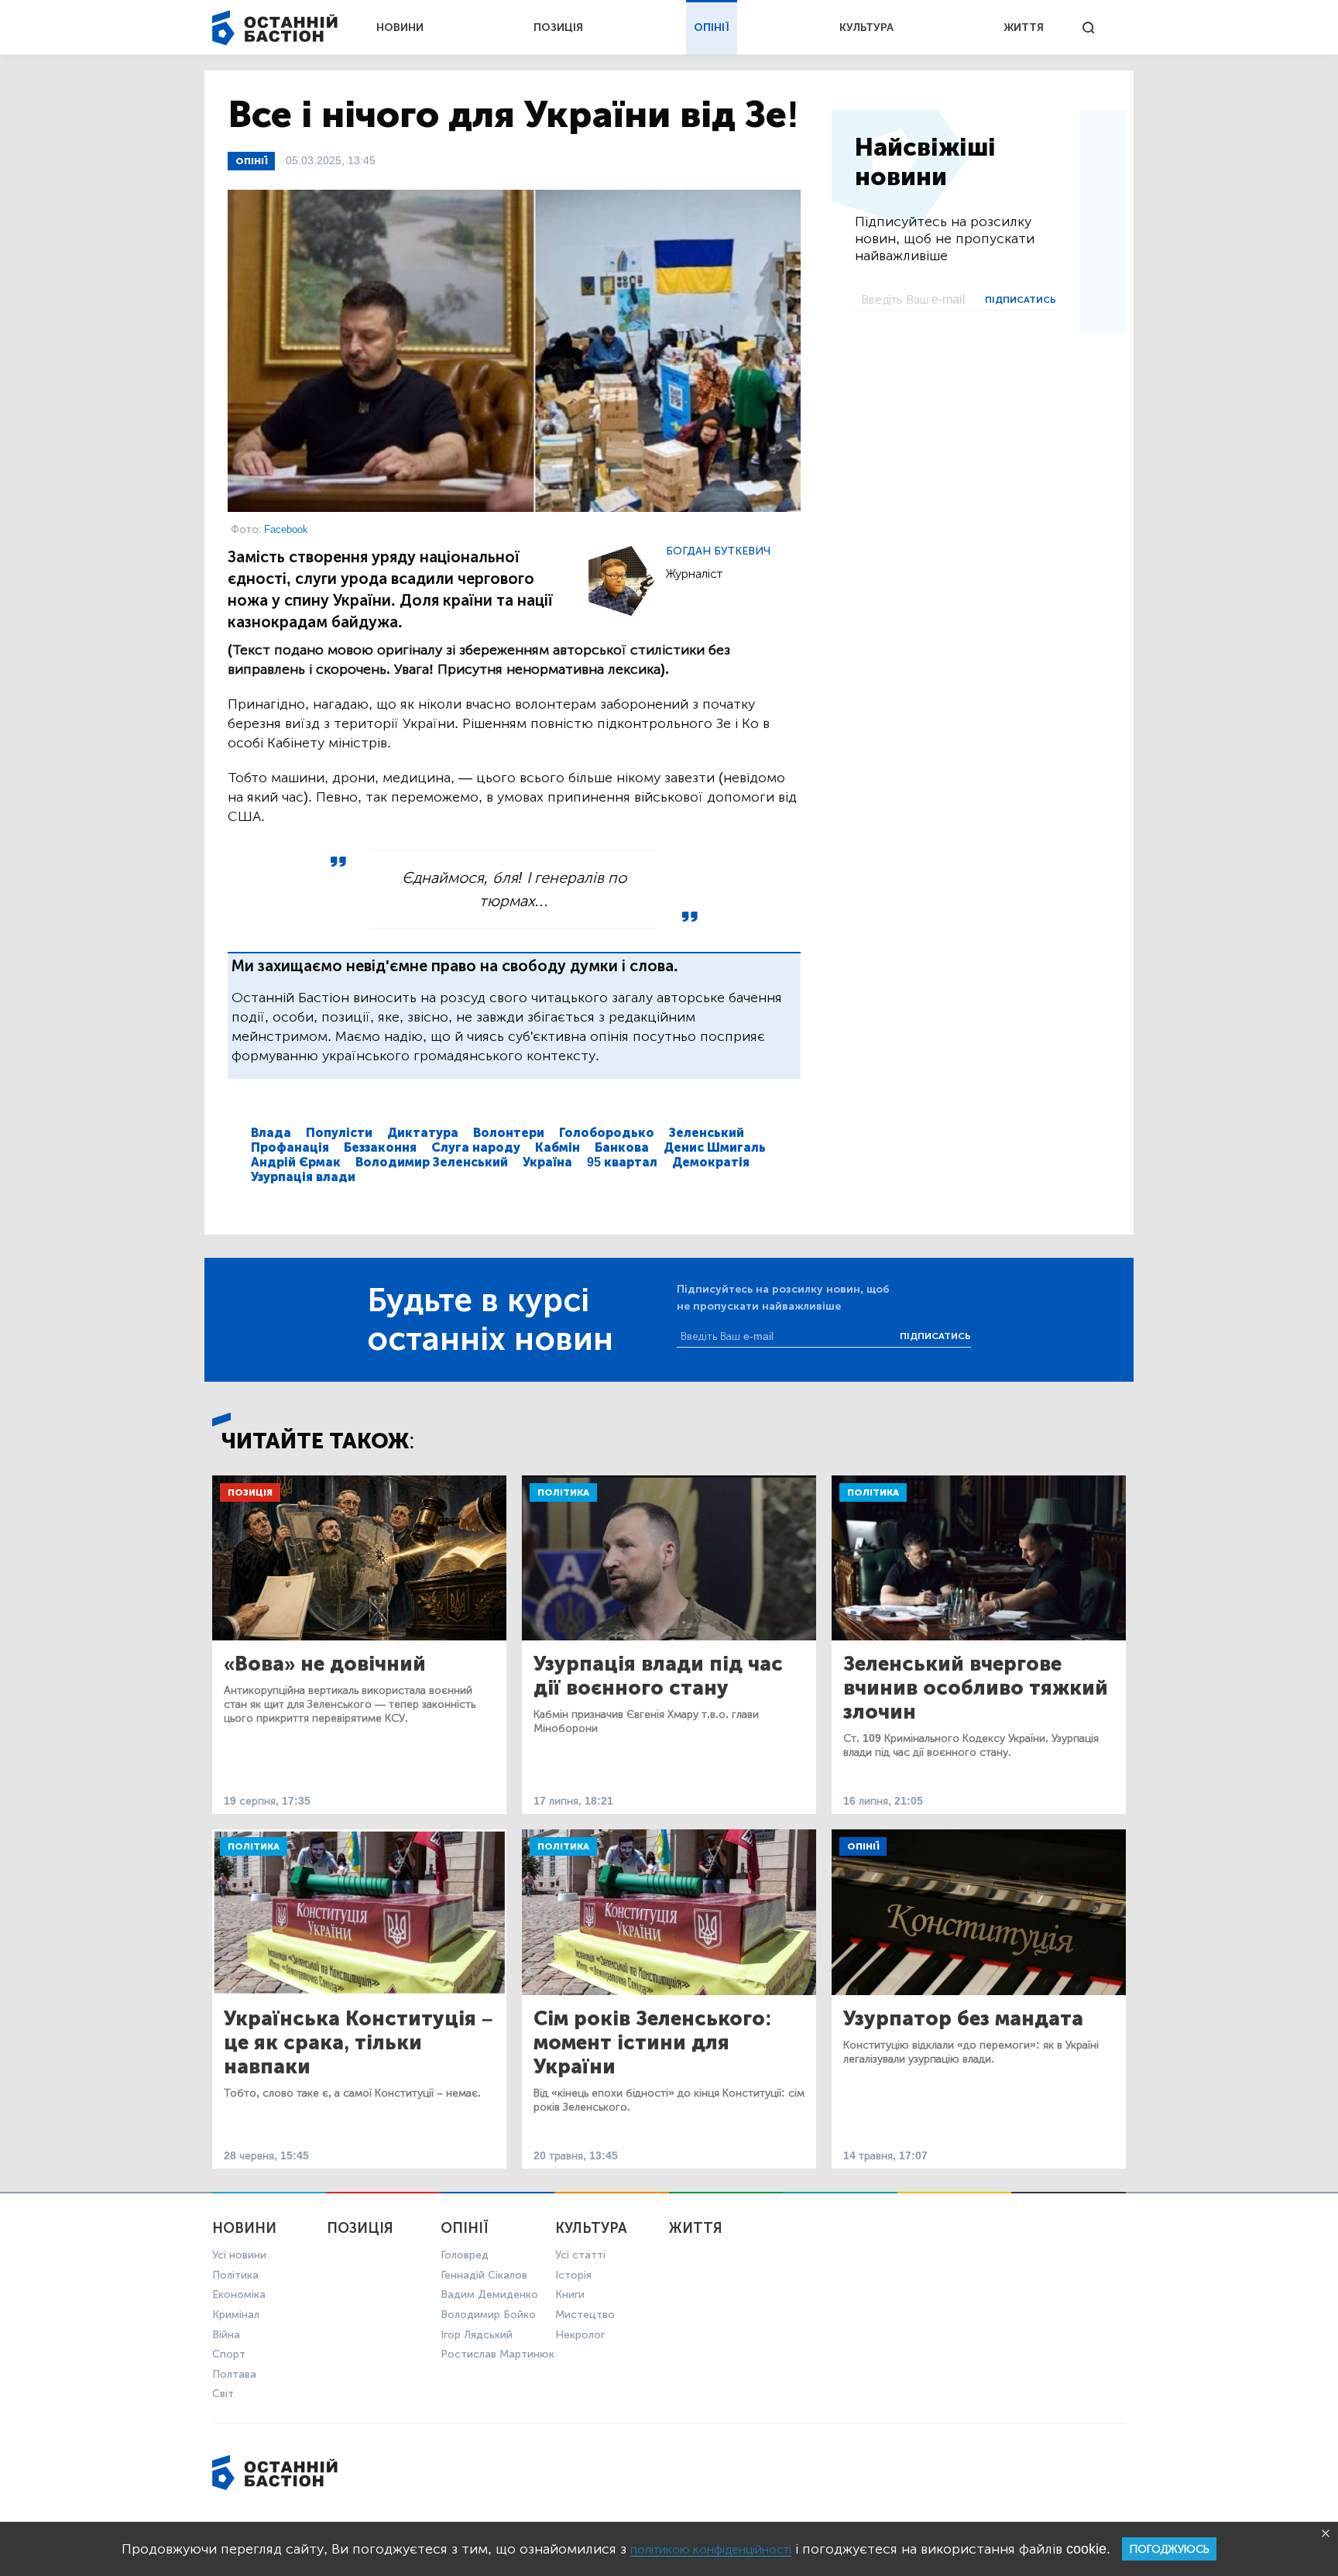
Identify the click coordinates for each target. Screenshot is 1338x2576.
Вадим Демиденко (489, 2294)
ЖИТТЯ (1024, 27)
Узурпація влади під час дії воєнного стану (658, 1676)
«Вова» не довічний (325, 1664)
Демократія (711, 1162)
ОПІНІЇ (712, 27)
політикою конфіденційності (711, 2549)
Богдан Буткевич (718, 551)
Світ (223, 2394)
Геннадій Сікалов (484, 2275)
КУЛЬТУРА (866, 27)
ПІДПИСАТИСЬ (1021, 300)
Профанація (290, 1147)
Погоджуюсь (1169, 2549)
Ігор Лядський (477, 2335)
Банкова (622, 1147)
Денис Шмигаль (715, 1147)
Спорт (229, 2354)
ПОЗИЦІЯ (558, 27)
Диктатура (423, 1133)
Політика (563, 1492)
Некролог (580, 2335)
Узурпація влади (303, 1177)
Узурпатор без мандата (963, 2019)
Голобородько (607, 1133)
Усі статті (580, 2255)
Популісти (339, 1133)
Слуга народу (476, 1147)
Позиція (250, 1492)
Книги (570, 2294)
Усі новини (239, 2255)
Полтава (234, 2374)
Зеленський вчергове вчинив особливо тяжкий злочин (976, 1688)
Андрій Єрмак (296, 1162)
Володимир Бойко (488, 2315)
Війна (226, 2335)
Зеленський (707, 1133)
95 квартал (622, 1162)
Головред (465, 2255)
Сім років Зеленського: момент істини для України (653, 2043)
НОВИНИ (400, 27)
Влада (271, 1133)
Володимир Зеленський (432, 1162)
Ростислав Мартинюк (497, 2354)
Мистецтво (585, 2315)
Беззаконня (380, 1147)
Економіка (239, 2294)
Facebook (286, 529)
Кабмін (557, 1147)
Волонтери (509, 1133)
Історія (573, 2275)
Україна (547, 1162)
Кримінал (236, 2315)
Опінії (251, 161)
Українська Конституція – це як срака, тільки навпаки (358, 2043)
